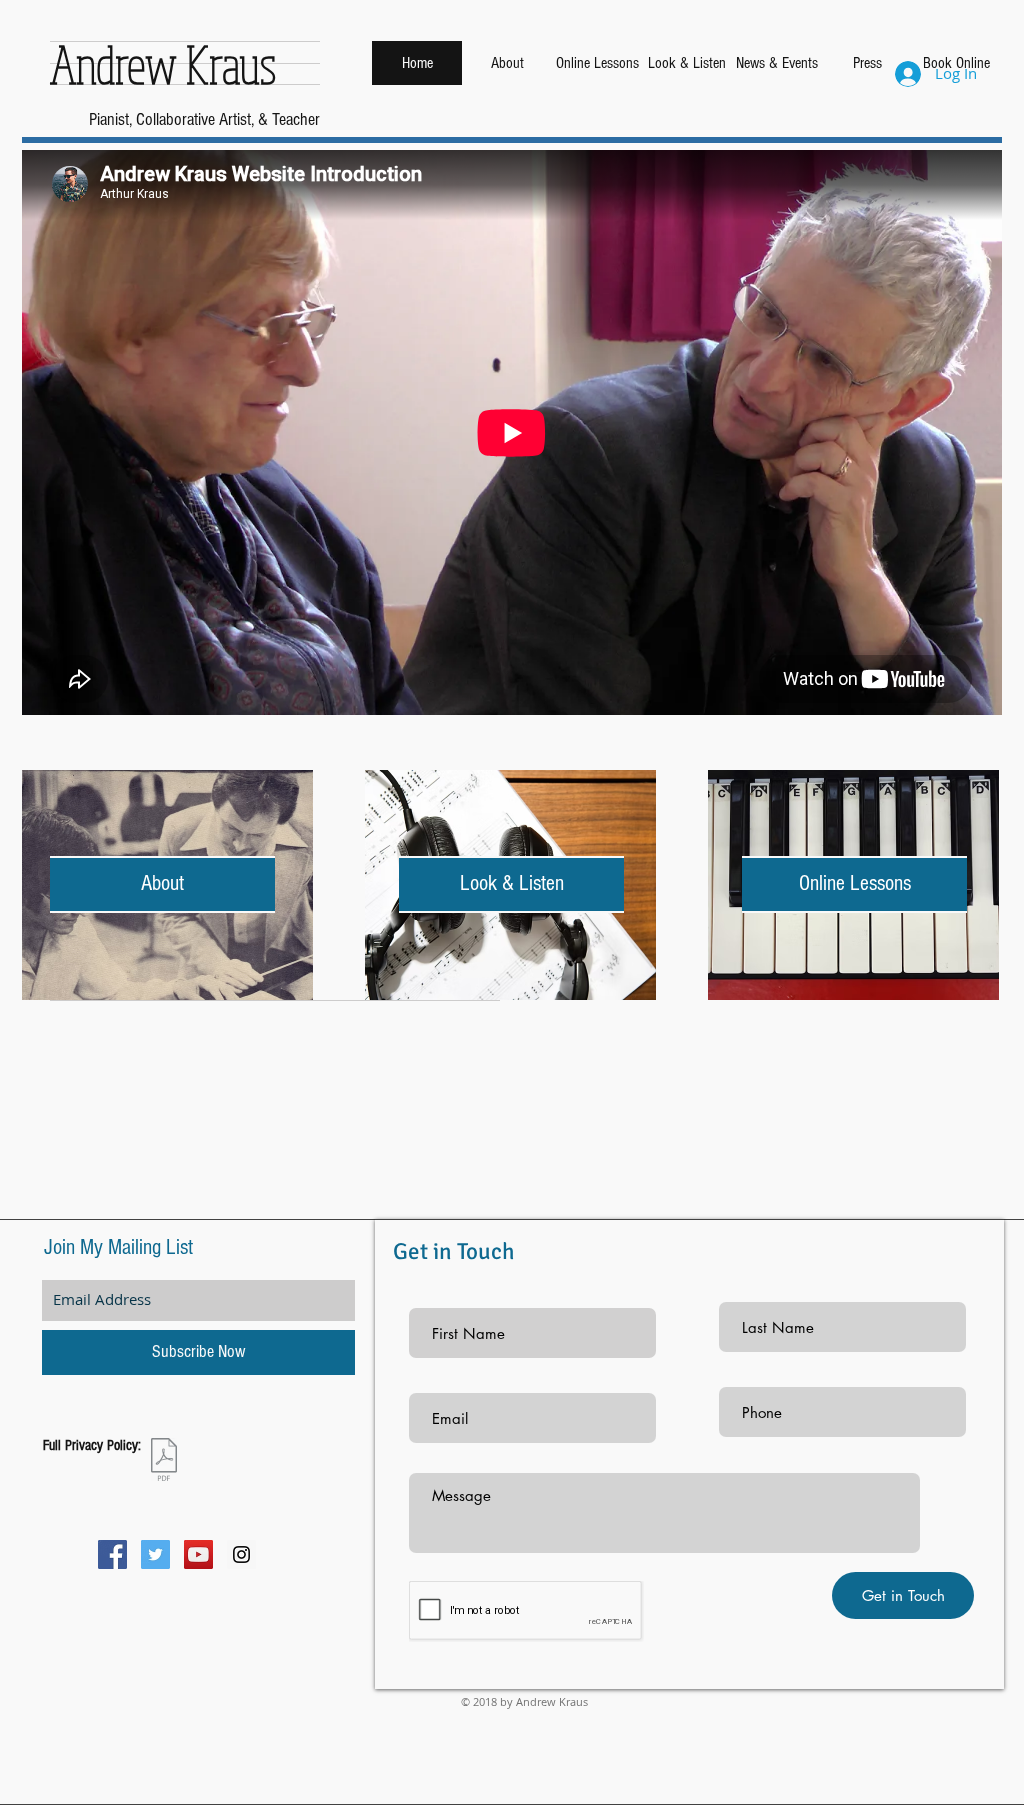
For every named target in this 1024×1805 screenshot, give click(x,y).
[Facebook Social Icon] (112, 1554)
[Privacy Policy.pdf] (164, 1462)
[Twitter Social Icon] (155, 1554)
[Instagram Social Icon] (241, 1554)
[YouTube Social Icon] (198, 1554)
